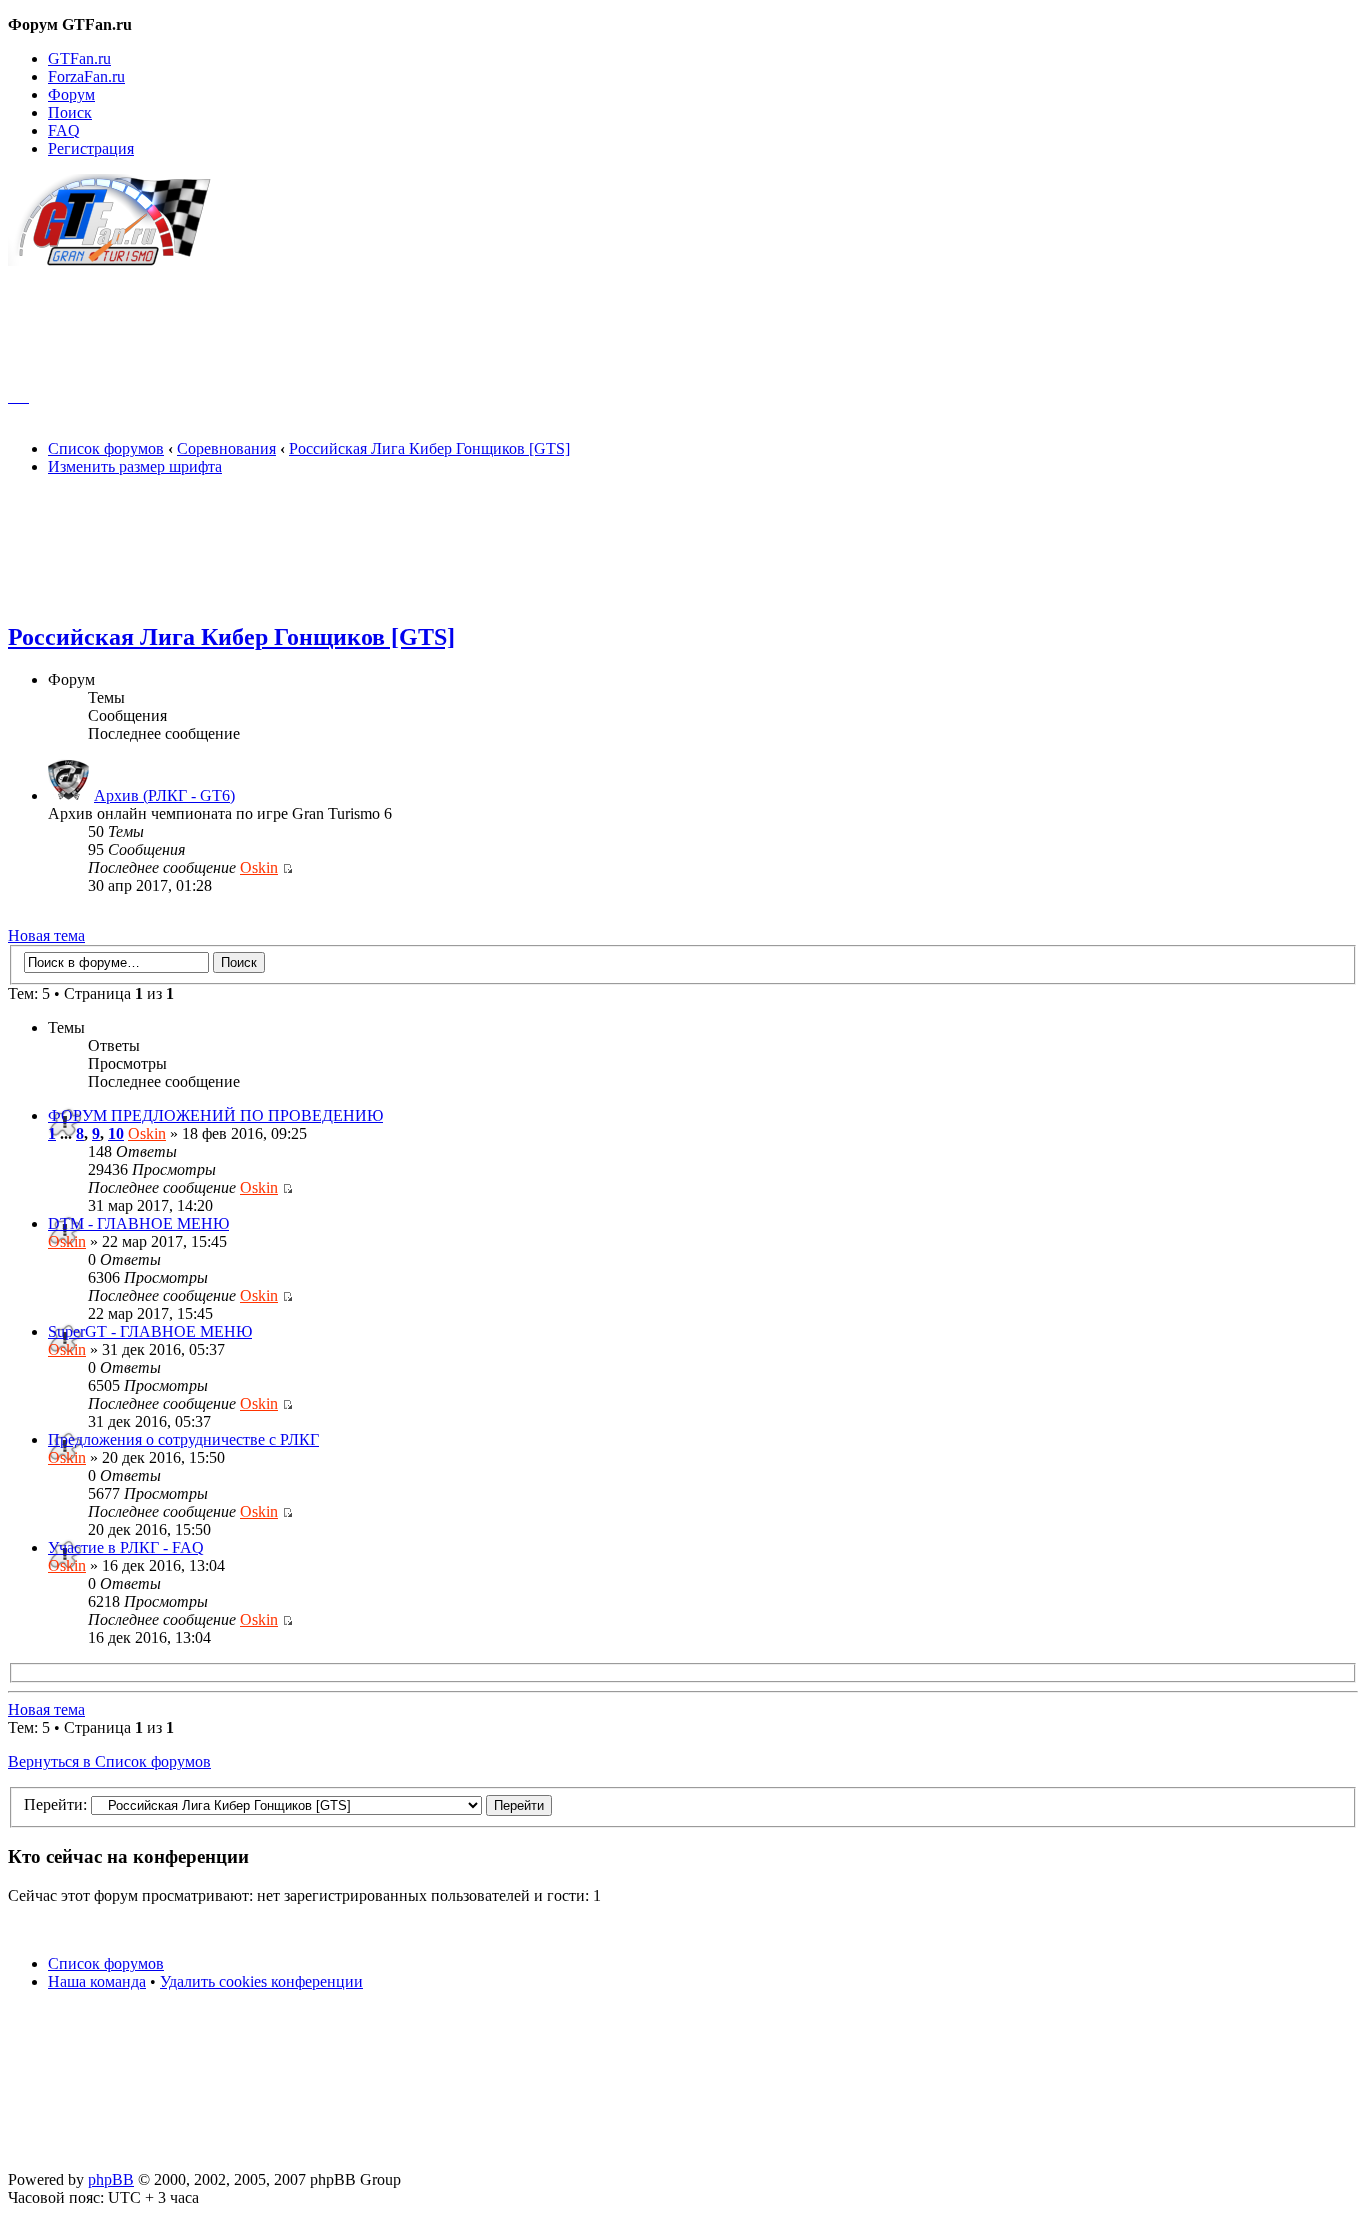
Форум (71, 94)
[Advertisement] (683, 318)
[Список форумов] (118, 260)
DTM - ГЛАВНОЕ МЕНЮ (138, 1223)
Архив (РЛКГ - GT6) (164, 795)
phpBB (111, 2179)
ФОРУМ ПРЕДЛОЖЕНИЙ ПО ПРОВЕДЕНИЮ (215, 1115)
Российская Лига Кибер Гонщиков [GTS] (429, 448)
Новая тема (46, 935)
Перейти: (55, 1804)
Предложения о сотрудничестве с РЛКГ (183, 1439)
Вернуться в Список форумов (109, 1761)
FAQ (64, 130)
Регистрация (91, 148)
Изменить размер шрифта (135, 466)
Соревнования (226, 448)
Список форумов (106, 448)
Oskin (259, 867)
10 (116, 1133)
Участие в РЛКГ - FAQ (126, 1547)
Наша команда (97, 1981)
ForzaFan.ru (86, 76)
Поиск (70, 112)
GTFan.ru (79, 58)
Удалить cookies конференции (261, 1981)
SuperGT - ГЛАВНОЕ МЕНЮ (150, 1331)
